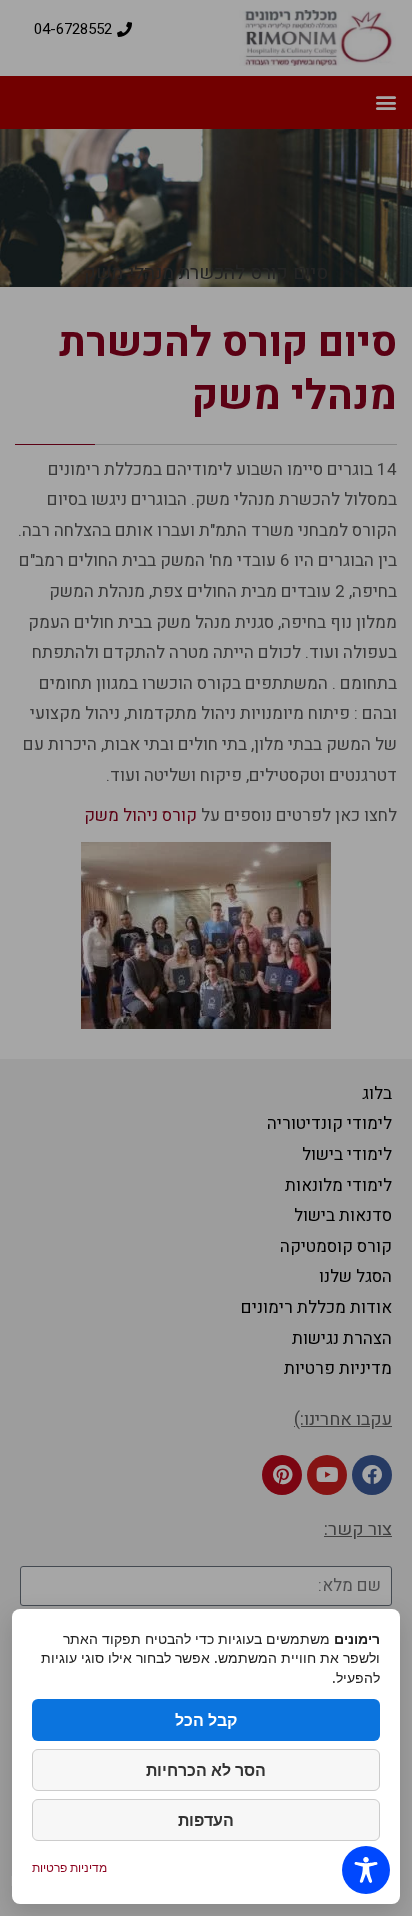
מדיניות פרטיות (69, 1867)
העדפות (206, 1820)
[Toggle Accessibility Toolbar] (366, 1870)
